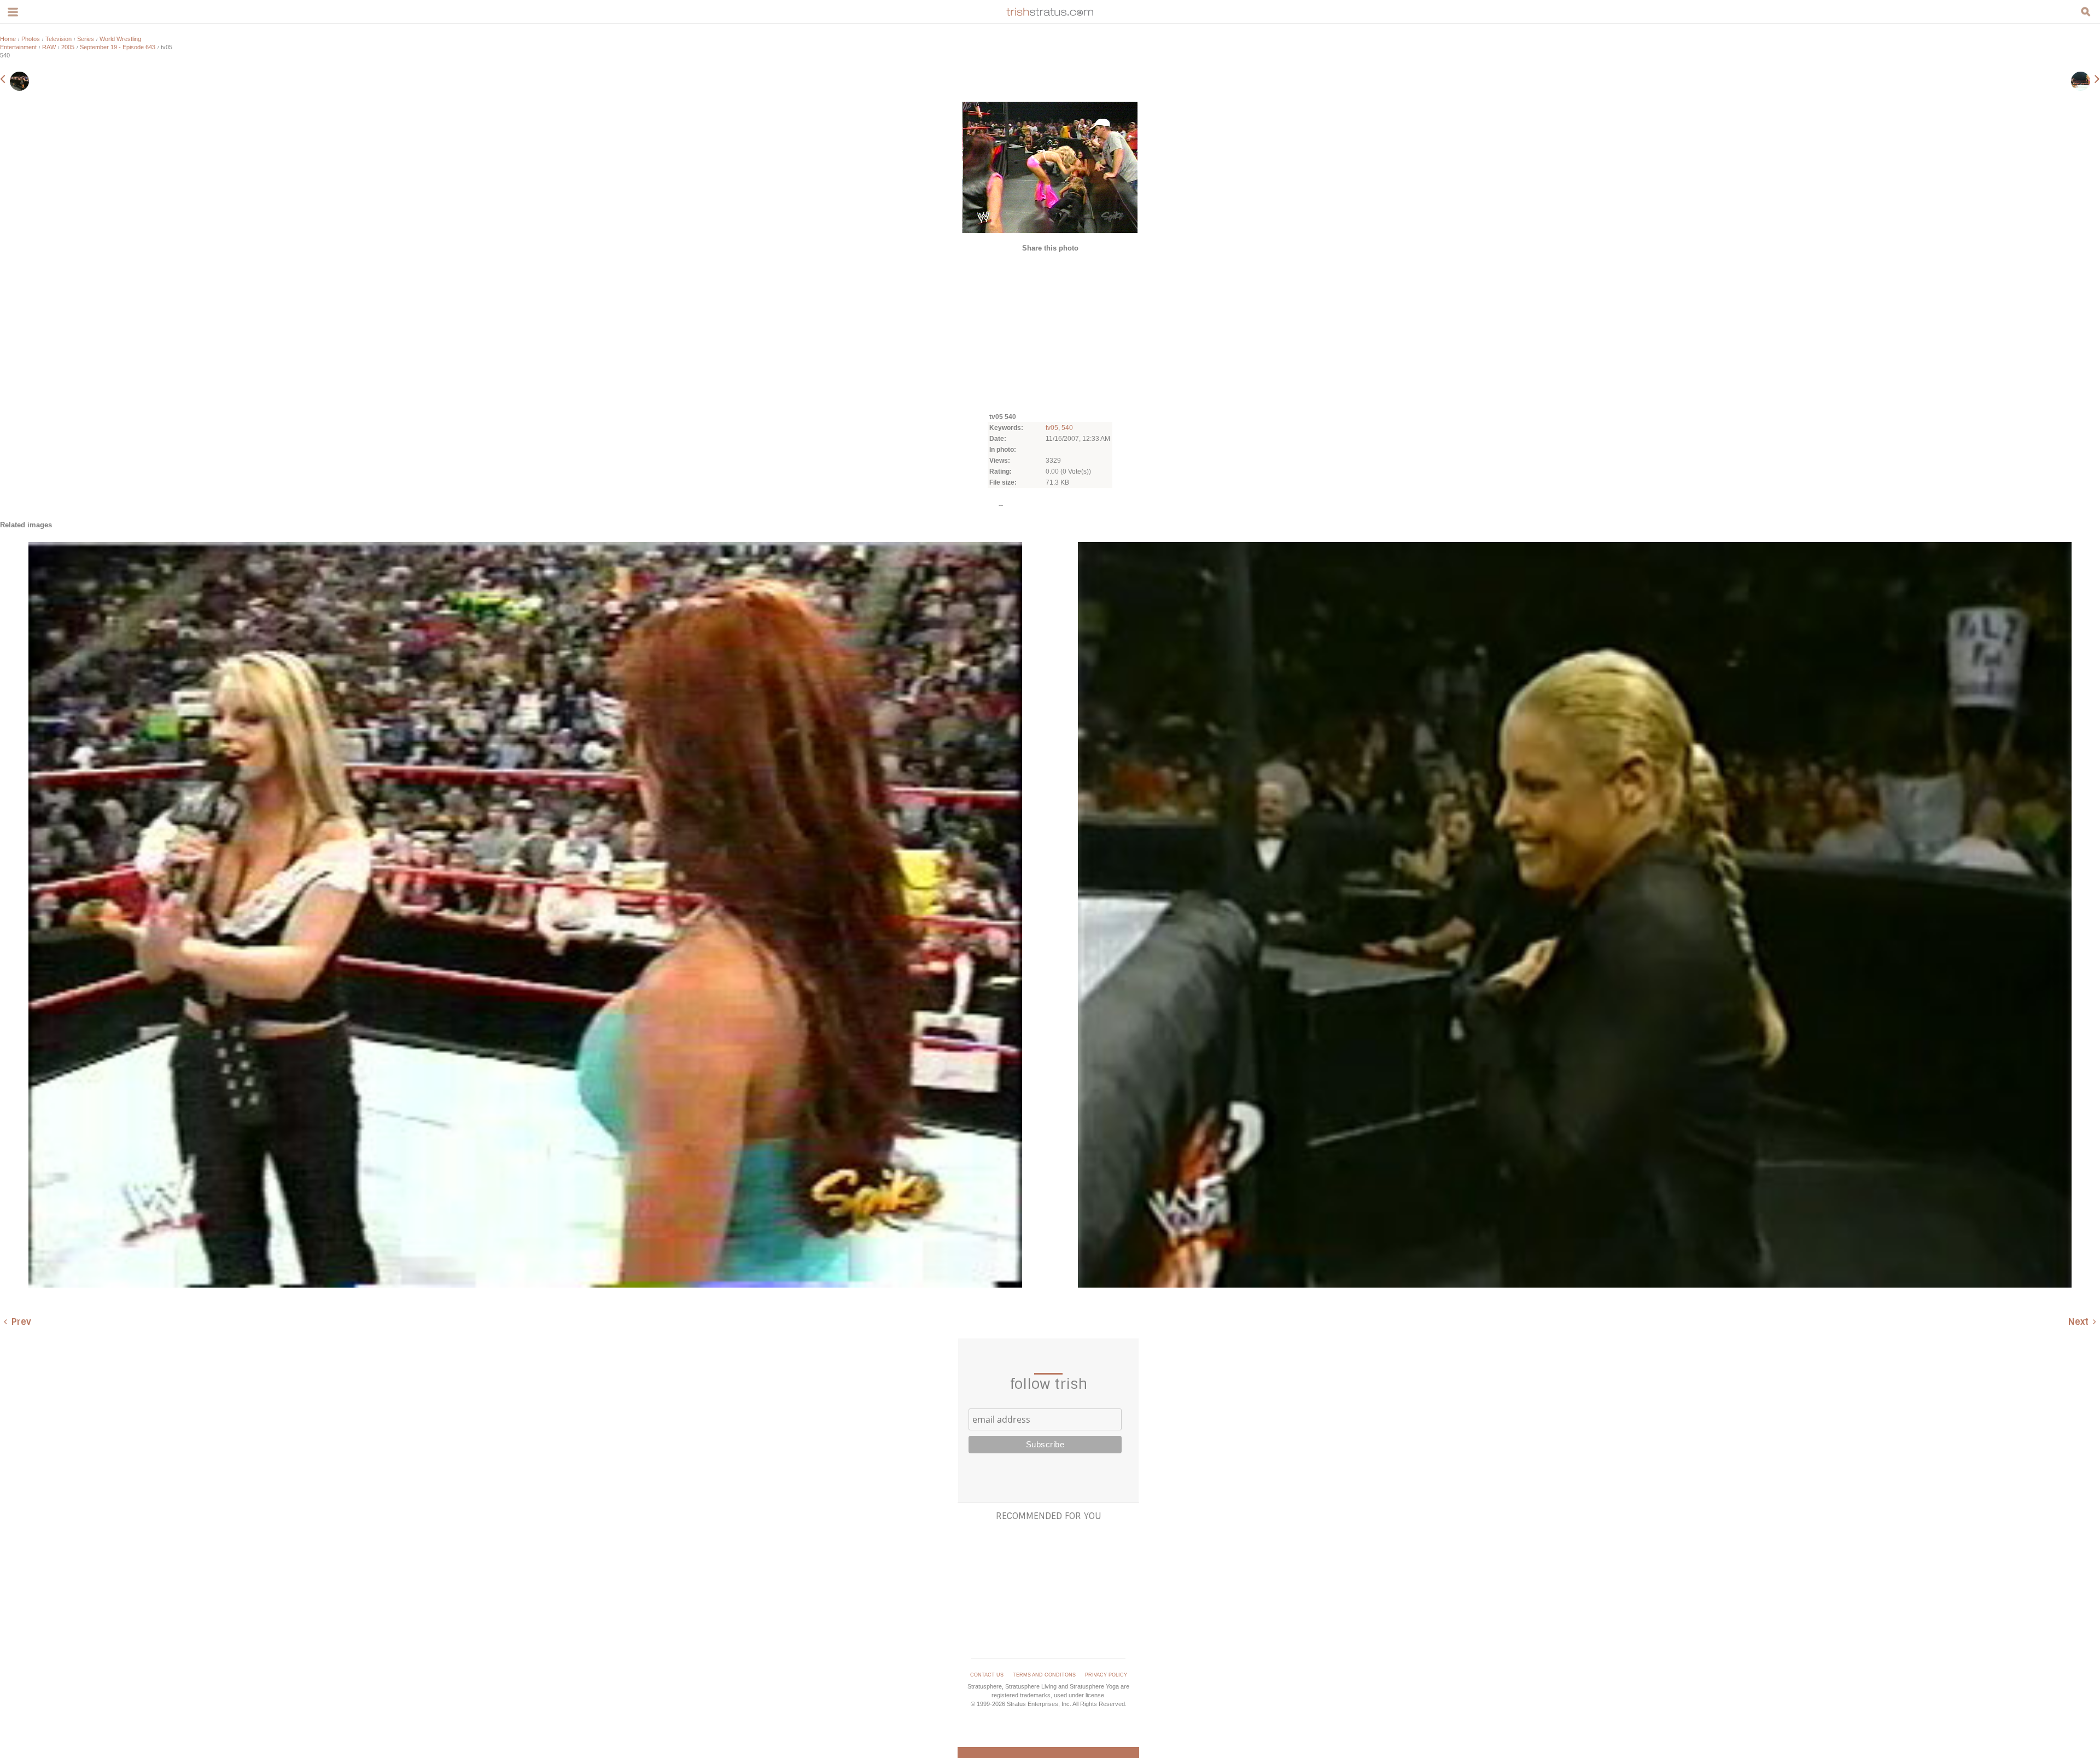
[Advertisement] (1050, 331)
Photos (31, 39)
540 (1067, 428)
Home (8, 39)
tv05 (1052, 428)
